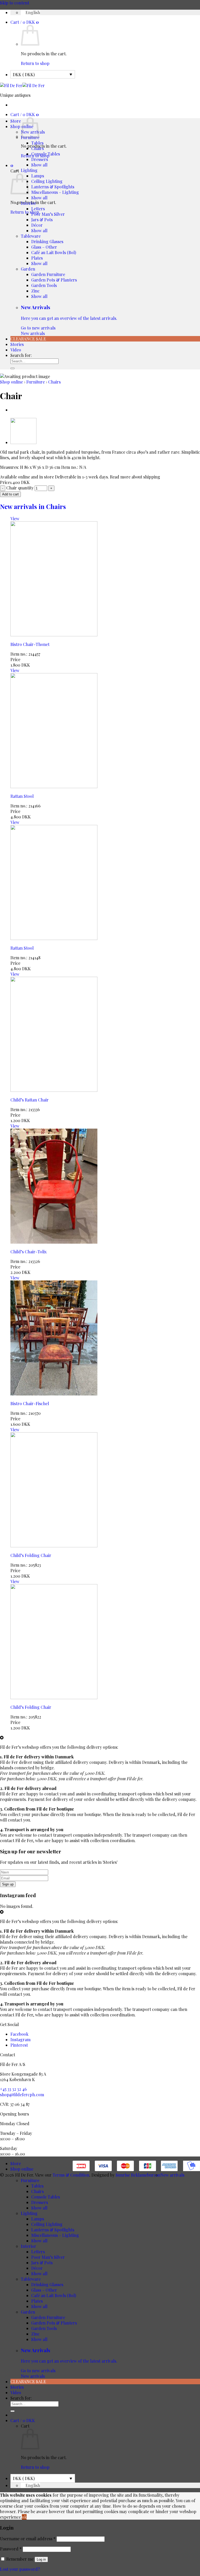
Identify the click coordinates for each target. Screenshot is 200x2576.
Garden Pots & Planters (54, 280)
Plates (37, 258)
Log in (41, 2559)
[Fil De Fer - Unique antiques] (22, 85)
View (15, 519)
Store (16, 121)
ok (24, 2517)
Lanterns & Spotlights (53, 187)
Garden (28, 269)
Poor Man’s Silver (48, 214)
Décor (37, 225)
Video (16, 350)
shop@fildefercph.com (22, 2095)
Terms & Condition (71, 2175)
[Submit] (12, 368)
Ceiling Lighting (47, 181)
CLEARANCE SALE (28, 339)
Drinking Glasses (47, 241)
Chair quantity (20, 488)
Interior (29, 203)
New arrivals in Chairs (33, 506)
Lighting (29, 170)
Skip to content (15, 3)
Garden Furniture (48, 274)
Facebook (19, 2034)
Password (11, 2549)
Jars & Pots (42, 220)
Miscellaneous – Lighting (55, 192)
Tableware (31, 236)
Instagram (20, 2039)
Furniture (36, 382)
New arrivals (69, 320)
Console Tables (46, 154)
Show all (39, 165)
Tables (37, 143)
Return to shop (35, 63)
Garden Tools (44, 285)
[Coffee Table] (23, 442)
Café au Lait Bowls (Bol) (54, 252)
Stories (17, 344)
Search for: (21, 355)
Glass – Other (44, 247)
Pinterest (19, 2045)
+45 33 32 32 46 (13, 2089)
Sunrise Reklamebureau (138, 2175)
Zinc (35, 291)
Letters (38, 209)
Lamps (38, 176)
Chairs (37, 148)
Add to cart (10, 494)
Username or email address (28, 2539)
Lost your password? (20, 2569)
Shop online (11, 382)
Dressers (40, 159)
